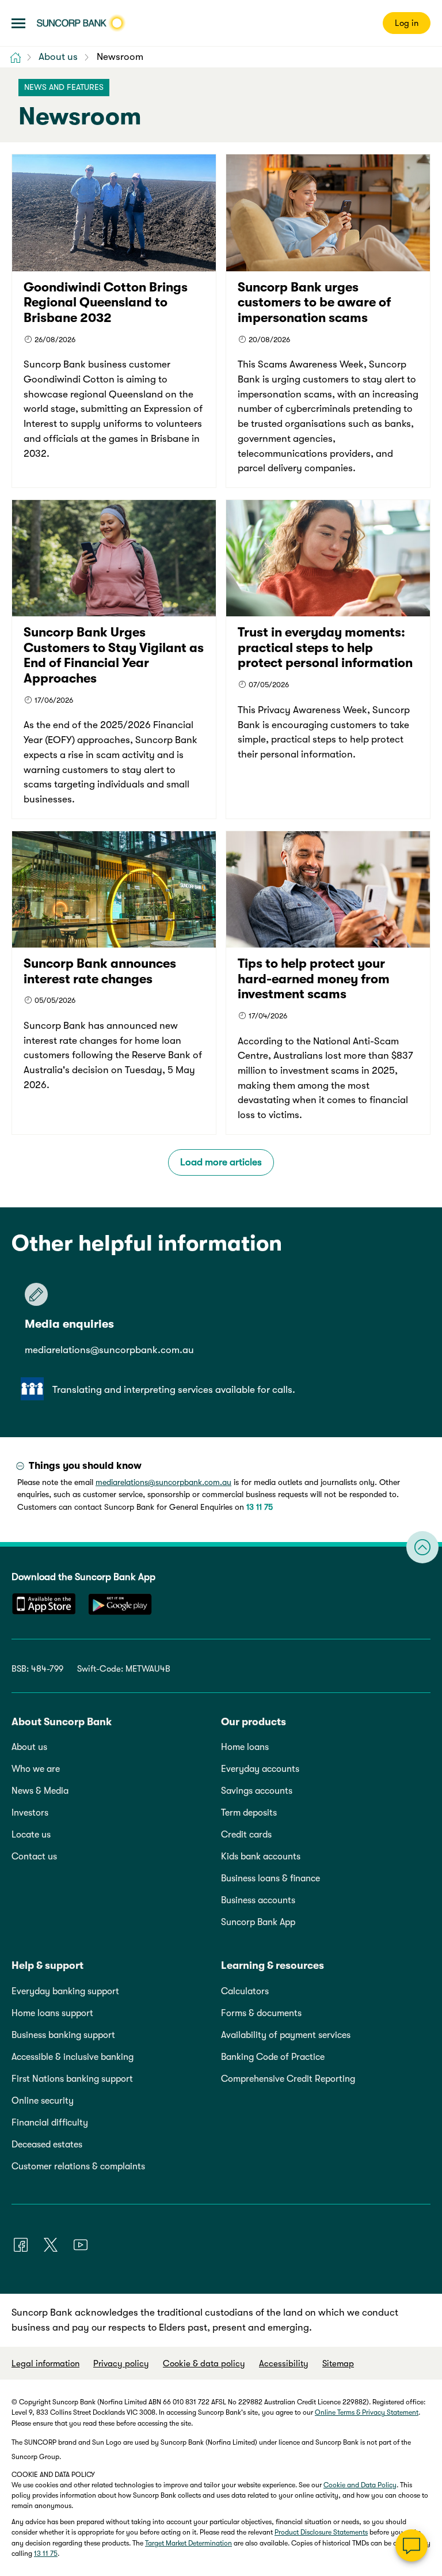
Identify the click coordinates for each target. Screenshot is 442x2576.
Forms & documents (261, 2013)
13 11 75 (260, 1507)
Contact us (34, 1857)
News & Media (40, 1791)
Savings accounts (257, 1791)
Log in (407, 23)
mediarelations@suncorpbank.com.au (109, 1350)
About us (29, 1747)
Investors (30, 1813)
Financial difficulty (50, 2123)
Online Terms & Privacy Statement (367, 2412)
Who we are (36, 1769)
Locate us (31, 1835)
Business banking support (63, 2035)
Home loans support (52, 2013)
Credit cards (246, 1835)
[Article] (114, 321)
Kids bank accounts (261, 1857)
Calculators (245, 1991)
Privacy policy (121, 2363)
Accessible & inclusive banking (73, 2057)
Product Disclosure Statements (321, 2532)
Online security (43, 2101)
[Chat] (411, 2545)
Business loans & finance (270, 1878)
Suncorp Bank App (258, 1922)
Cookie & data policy (204, 2363)
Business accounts (258, 1900)
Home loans (245, 1747)
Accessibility (284, 2363)
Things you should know (85, 1466)
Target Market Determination (188, 2543)
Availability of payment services (286, 2035)
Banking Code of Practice (273, 2057)
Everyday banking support (65, 1991)
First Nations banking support (72, 2079)
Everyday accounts (260, 1769)
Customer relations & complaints (78, 2166)
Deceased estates (47, 2145)
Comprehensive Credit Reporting (288, 2079)
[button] (18, 23)
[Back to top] (422, 1547)
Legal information (45, 2363)
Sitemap (338, 2363)
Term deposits (249, 1813)
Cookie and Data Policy (360, 2485)
